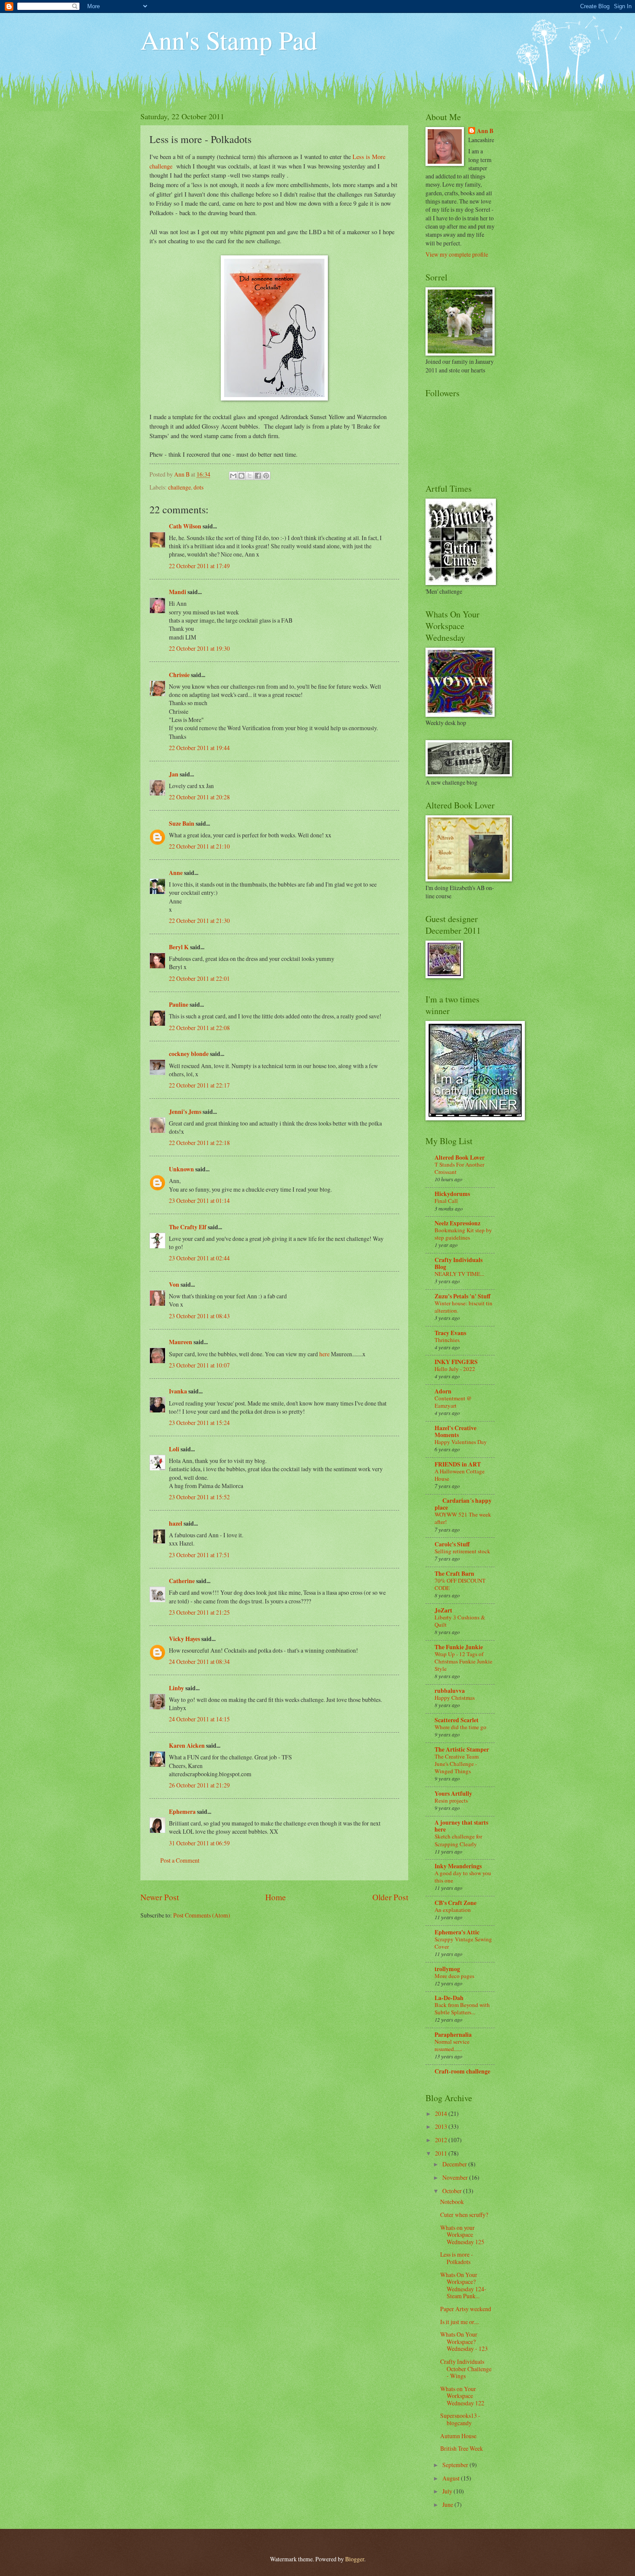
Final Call (446, 1201)
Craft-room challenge (462, 2071)
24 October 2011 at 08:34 (199, 1662)
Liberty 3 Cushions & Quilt (460, 1621)
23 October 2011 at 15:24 (199, 1423)
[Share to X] (250, 476)
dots (198, 487)
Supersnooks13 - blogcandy (460, 2419)
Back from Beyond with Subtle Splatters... (462, 2008)
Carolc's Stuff (452, 1544)
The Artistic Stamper (462, 1749)
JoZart (443, 1610)
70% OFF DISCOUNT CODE (460, 1584)
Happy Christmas (455, 1698)
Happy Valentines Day (461, 1442)
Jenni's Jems (185, 1112)
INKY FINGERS (456, 1362)
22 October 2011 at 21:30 (199, 921)
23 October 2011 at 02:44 (199, 1258)
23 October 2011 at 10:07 (199, 1365)
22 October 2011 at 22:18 (199, 1143)
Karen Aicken (187, 1746)
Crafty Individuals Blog (459, 1263)
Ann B (485, 131)
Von (174, 1285)
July (448, 2491)
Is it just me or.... (460, 2322)
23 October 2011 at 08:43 (199, 1316)
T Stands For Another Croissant (459, 1168)
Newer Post (160, 1897)
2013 (442, 2126)
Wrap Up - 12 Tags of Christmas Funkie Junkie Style (464, 1661)
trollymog (447, 1969)
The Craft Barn (454, 1574)
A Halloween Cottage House (460, 1475)
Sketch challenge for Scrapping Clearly (458, 1840)
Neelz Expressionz (457, 1223)
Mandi (178, 592)
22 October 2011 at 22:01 (199, 978)
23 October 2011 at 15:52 (199, 1497)
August (452, 2478)
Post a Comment (180, 1860)
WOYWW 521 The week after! (463, 1518)
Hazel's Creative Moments (456, 1431)
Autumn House (458, 2436)
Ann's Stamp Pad (229, 40)
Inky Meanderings (458, 1866)
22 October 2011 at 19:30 (199, 648)
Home (276, 1897)
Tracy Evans (450, 1333)
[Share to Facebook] (258, 476)
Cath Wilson (185, 526)
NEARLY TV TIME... (459, 1274)
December (455, 2164)
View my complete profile (457, 254)
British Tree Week (462, 2448)
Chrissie (179, 675)
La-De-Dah (449, 1998)
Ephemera (182, 1812)
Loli (175, 1449)
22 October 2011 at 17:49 (199, 566)
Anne (176, 873)
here (325, 1354)
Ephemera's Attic (457, 1932)
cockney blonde (189, 1054)
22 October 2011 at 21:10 (199, 846)
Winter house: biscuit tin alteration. (464, 1307)
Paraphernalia (453, 2035)
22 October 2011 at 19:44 (199, 748)
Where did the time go (460, 1727)
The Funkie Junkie (459, 1647)
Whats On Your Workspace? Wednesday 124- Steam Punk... (463, 2285)
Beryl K (179, 947)
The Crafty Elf (188, 1227)
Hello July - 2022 (455, 1369)
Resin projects (451, 1800)
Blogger (355, 2559)
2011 (442, 2153)
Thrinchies (447, 1340)
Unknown (181, 1169)
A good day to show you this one (463, 1877)
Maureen (181, 1342)
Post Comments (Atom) (202, 1915)
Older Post (390, 1897)
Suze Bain (182, 824)
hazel (176, 1523)
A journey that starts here (461, 1826)
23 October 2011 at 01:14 (199, 1201)
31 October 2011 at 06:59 (199, 1843)
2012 (442, 2140)
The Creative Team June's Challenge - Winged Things (457, 1764)
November (456, 2177)
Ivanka (178, 1391)
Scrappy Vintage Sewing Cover (463, 1943)
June (448, 2504)
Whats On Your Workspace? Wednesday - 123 (464, 2341)
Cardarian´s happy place (463, 1504)
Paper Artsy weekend (466, 2309)
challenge (179, 487)
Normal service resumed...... (452, 2045)
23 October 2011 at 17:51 (199, 1555)
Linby (176, 1688)
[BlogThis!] (241, 476)
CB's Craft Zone (456, 1903)
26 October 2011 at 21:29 (199, 1785)
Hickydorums (452, 1194)
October (453, 2191)
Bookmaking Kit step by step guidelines (463, 1234)
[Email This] (233, 476)
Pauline (179, 1005)
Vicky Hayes (184, 1639)
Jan (174, 774)
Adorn (443, 1391)
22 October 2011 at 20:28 (199, 797)
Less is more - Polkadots (457, 2258)
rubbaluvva (450, 1691)
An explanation (453, 1910)
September (456, 2465)
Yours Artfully (453, 1794)
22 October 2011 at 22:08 (199, 1028)
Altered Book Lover (460, 1158)
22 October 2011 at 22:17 (199, 1085)
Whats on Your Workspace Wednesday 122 (462, 2396)
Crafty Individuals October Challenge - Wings (466, 2369)
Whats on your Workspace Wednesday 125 (462, 2235)
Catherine (182, 1581)
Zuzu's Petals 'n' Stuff (462, 1296)
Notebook (452, 2202)
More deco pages (454, 1976)
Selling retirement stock (462, 1551)
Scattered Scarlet (457, 1720)
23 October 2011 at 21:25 (199, 1612)
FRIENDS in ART (458, 1464)
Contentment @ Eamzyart (453, 1402)
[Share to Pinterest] (266, 476)
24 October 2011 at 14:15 (199, 1719)
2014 (442, 2113)
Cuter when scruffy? (464, 2215)
